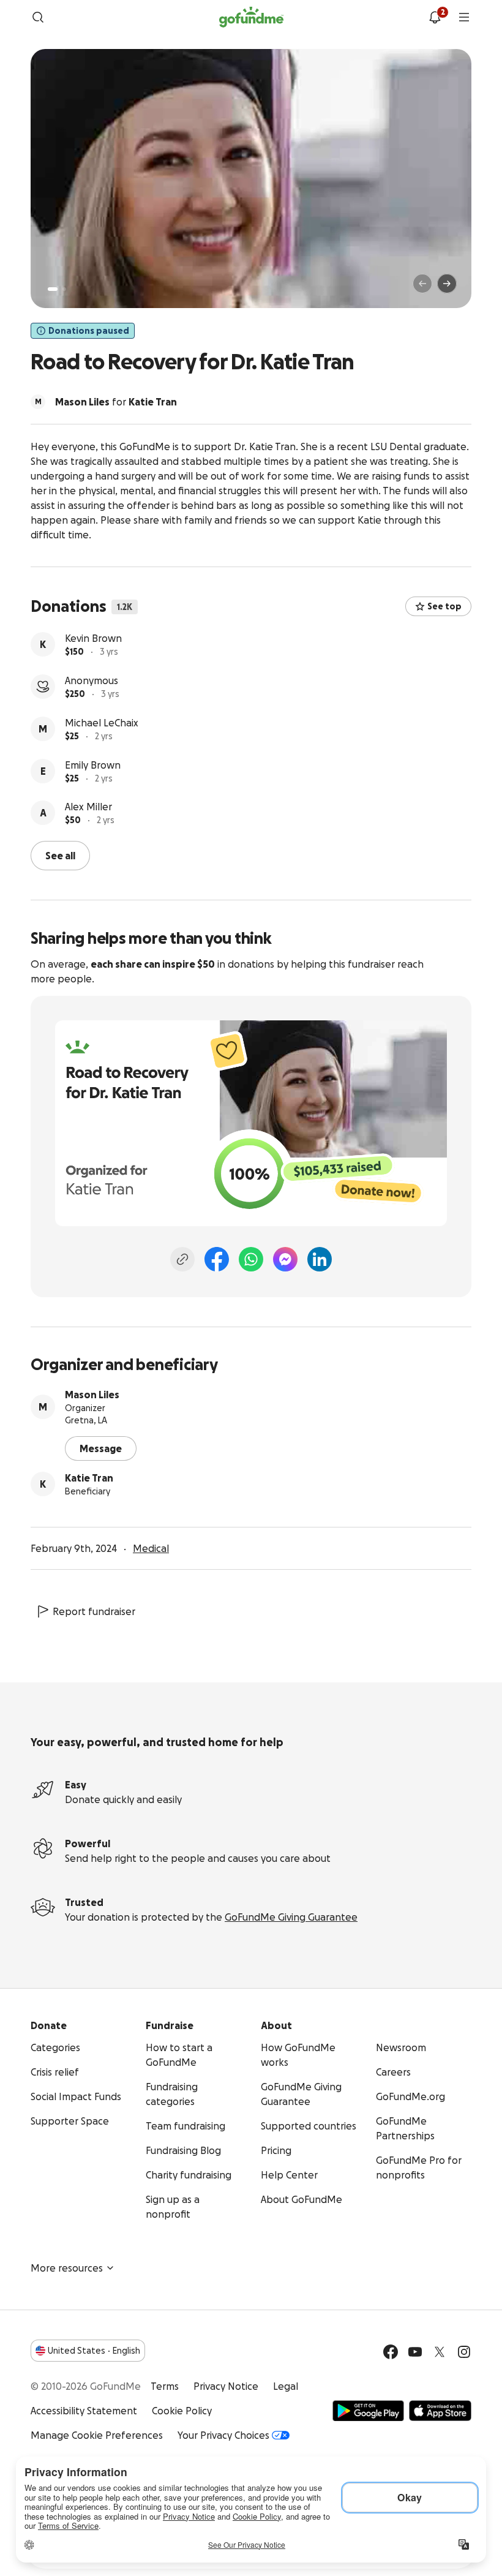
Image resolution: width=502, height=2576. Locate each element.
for (116, 402)
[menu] (464, 17)
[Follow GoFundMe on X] (440, 2352)
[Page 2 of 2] (64, 289)
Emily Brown (93, 765)
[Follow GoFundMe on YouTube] (415, 2352)
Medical (151, 1548)
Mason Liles (92, 1395)
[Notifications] (435, 17)
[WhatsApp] (251, 1259)
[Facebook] (217, 1259)
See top (444, 606)
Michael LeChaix (102, 723)
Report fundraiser (94, 1611)
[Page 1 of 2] (53, 289)
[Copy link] (182, 1259)
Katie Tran (89, 1478)
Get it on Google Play (368, 2411)
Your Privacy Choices (223, 2435)
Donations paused (89, 331)
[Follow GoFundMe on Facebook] (391, 2352)
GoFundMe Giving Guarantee (291, 1917)
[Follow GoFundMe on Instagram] (464, 2352)
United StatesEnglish (94, 2351)
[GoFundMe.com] (251, 17)
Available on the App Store (440, 2411)
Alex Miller (88, 807)
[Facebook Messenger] (285, 1259)
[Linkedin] (320, 1259)
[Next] (447, 284)
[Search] (38, 17)
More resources (67, 2268)
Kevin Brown (93, 638)
